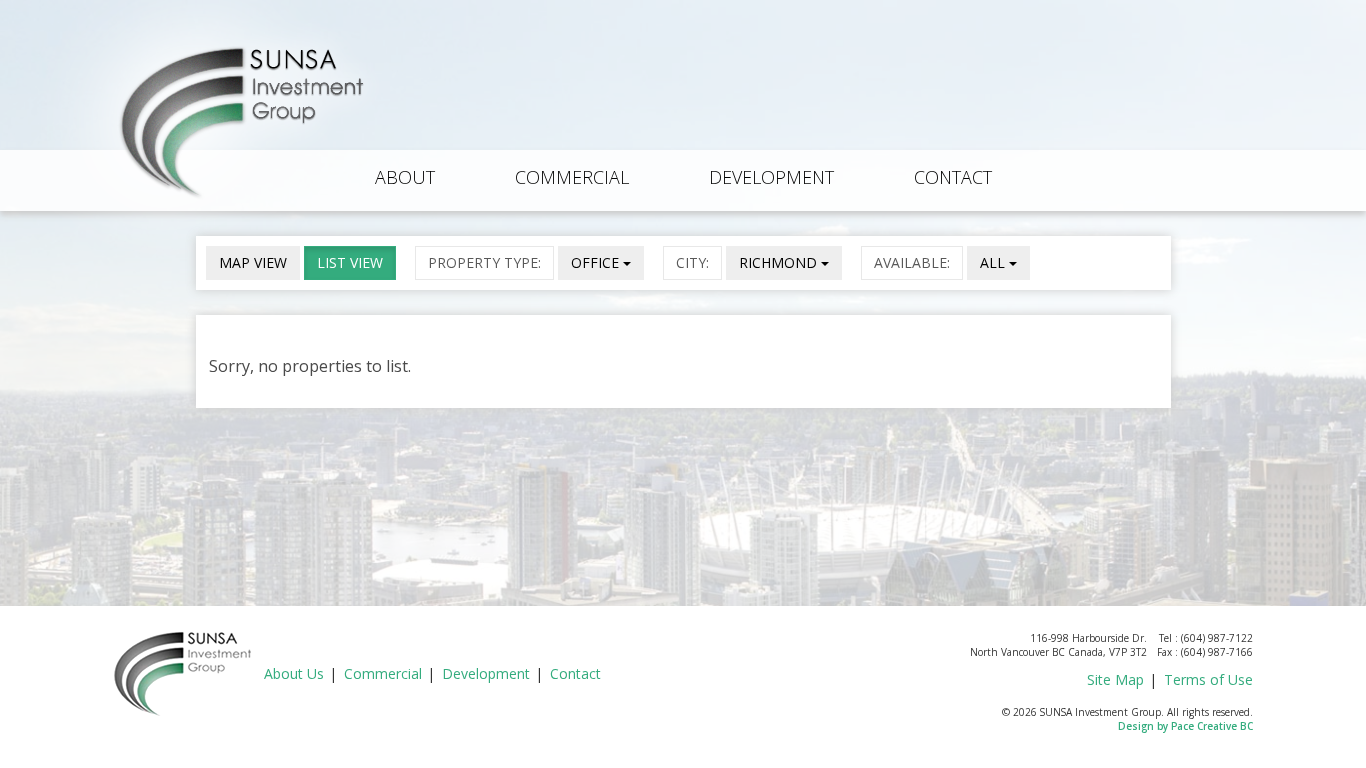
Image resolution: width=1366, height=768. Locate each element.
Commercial (572, 177)
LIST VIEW (350, 262)
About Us (294, 673)
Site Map (1115, 679)
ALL (994, 262)
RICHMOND (780, 262)
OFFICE (597, 262)
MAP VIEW (253, 262)
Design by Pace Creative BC (1185, 726)
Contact (953, 177)
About (405, 177)
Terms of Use (1208, 679)
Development (771, 177)
